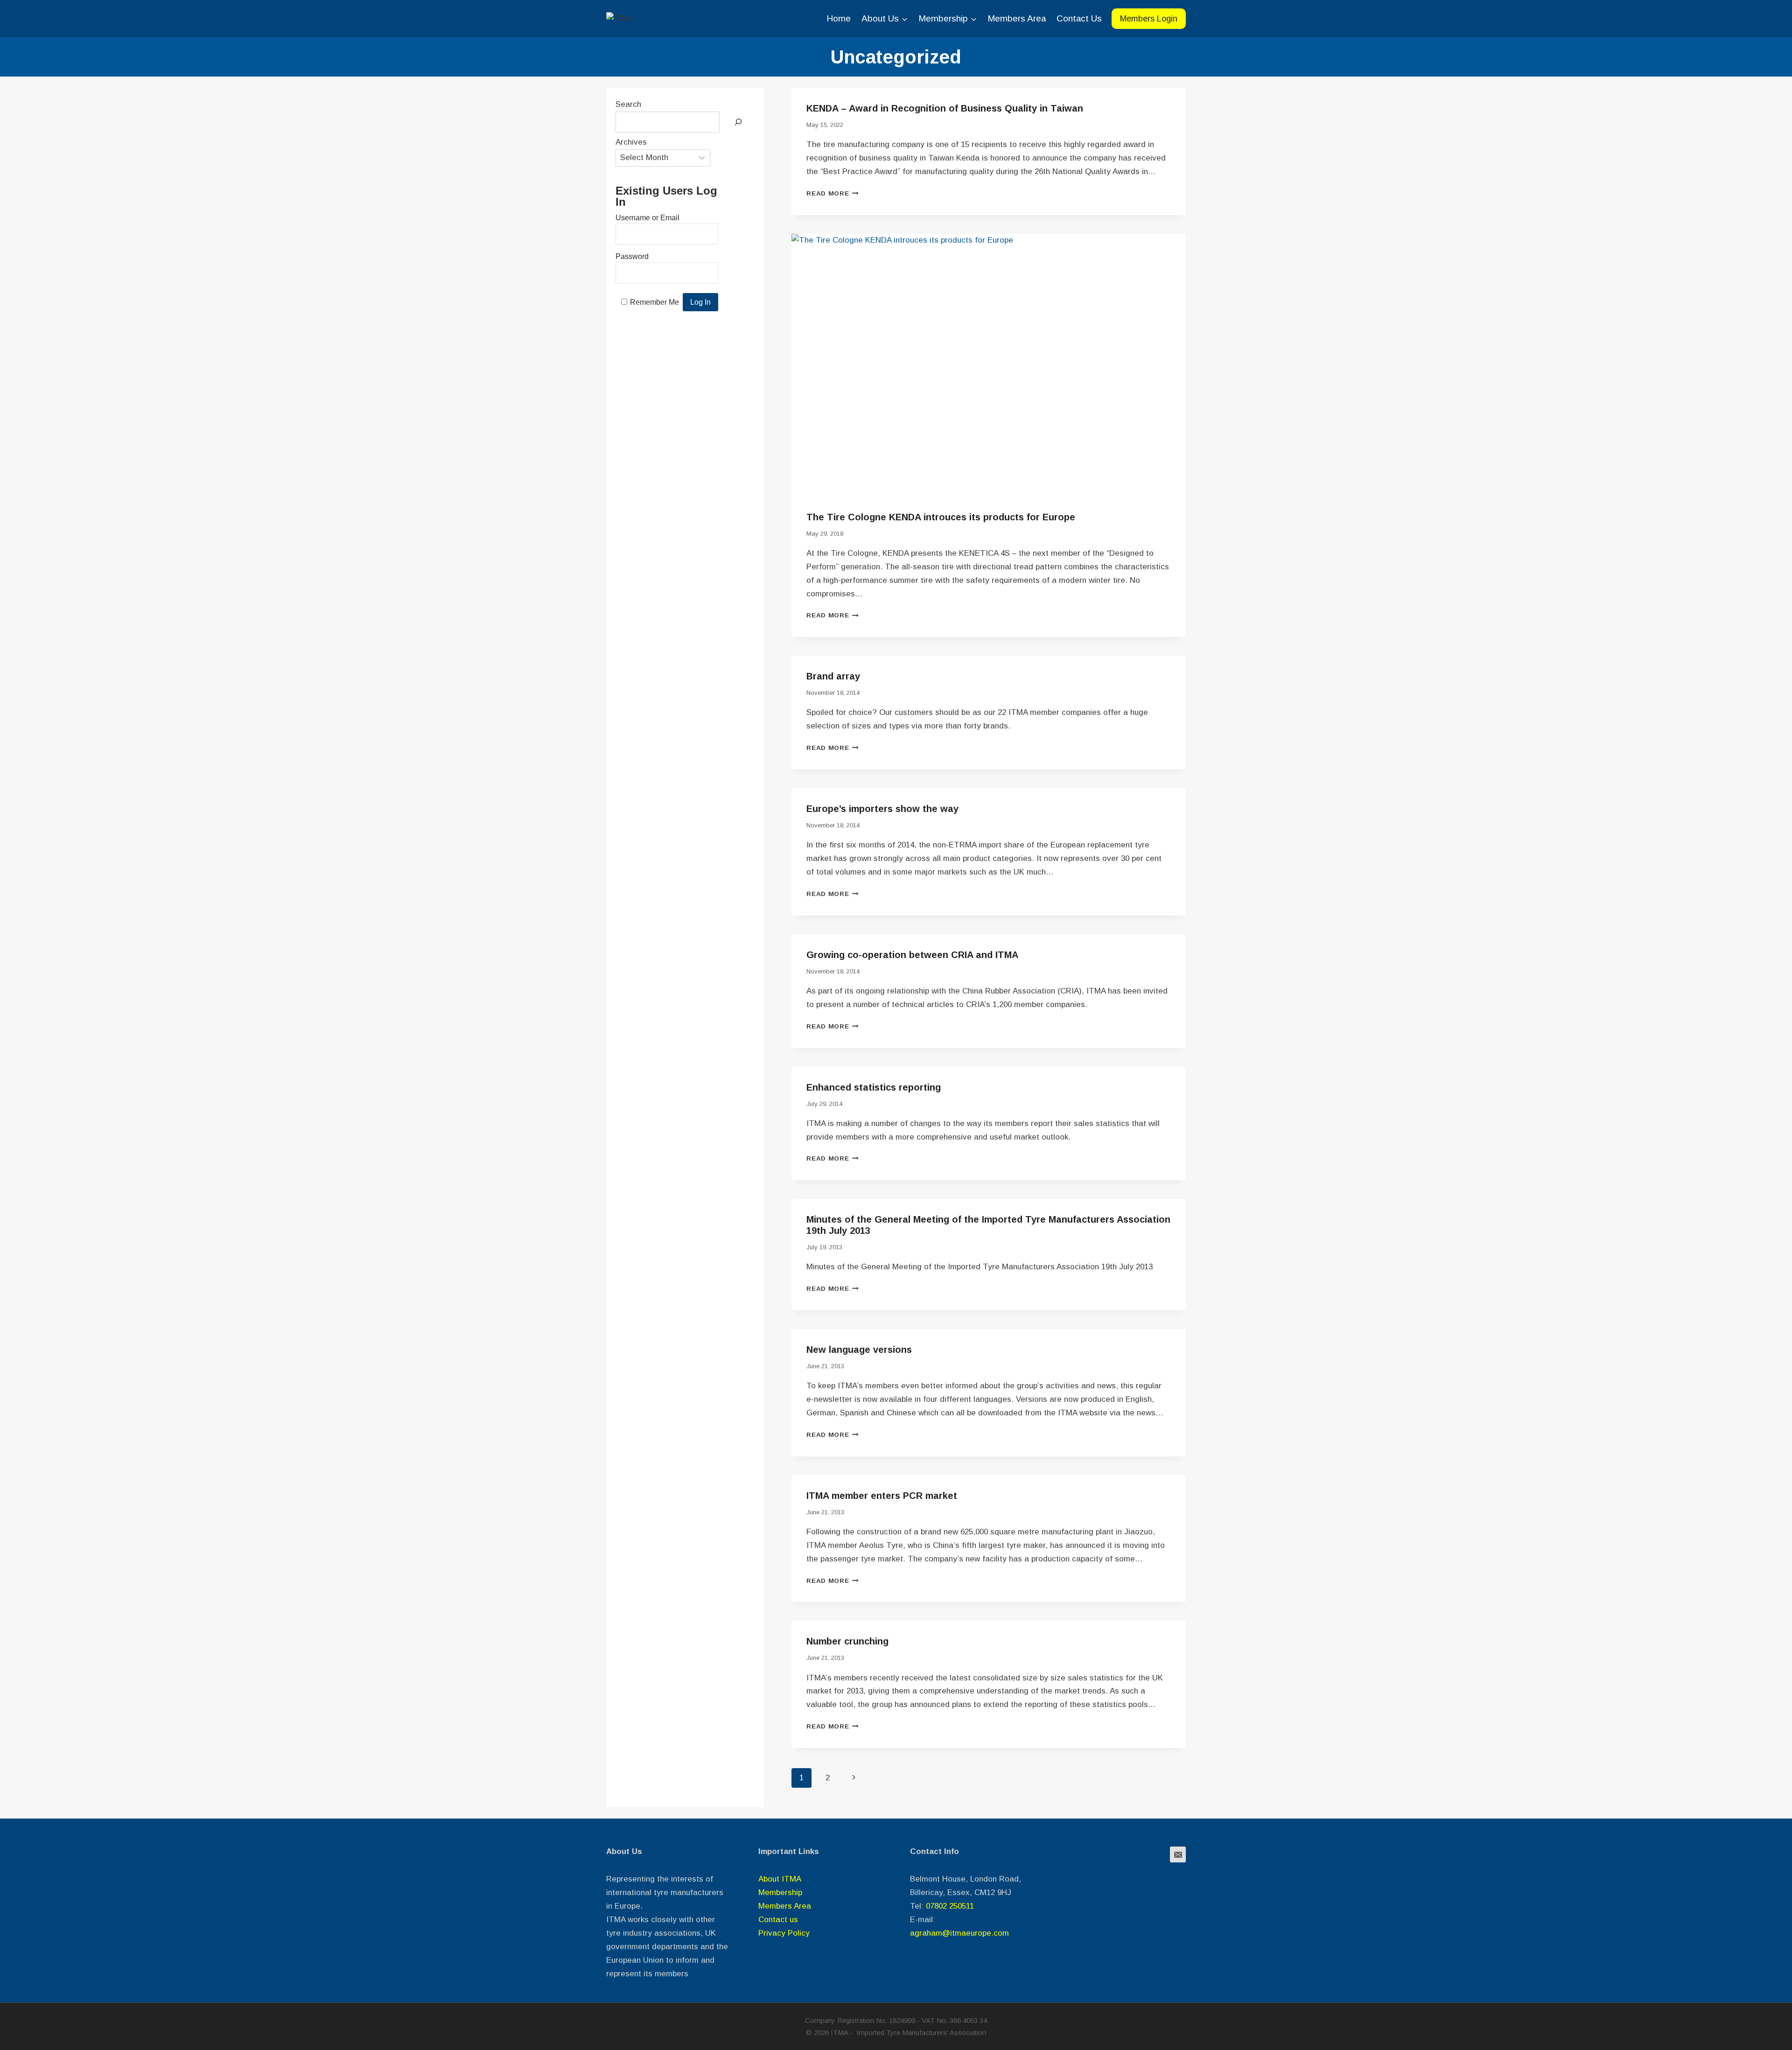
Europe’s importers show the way (882, 809)
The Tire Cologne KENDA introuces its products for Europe (941, 517)
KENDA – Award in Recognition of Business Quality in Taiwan (945, 108)
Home (839, 18)
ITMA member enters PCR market (882, 1496)
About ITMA (780, 1879)
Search (628, 104)
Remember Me (654, 302)
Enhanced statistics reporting (874, 1087)
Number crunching (847, 1641)
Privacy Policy (784, 1933)
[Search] (738, 122)
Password (632, 256)
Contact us (778, 1920)
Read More (833, 193)
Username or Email (647, 218)
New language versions (859, 1350)
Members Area (1017, 18)
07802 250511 (950, 1906)
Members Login (1149, 19)
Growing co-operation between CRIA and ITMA (912, 955)
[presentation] (989, 365)
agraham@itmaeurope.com (959, 1933)
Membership (780, 1893)
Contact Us (1079, 18)
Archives (631, 142)
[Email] (1178, 1854)
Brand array (833, 676)
